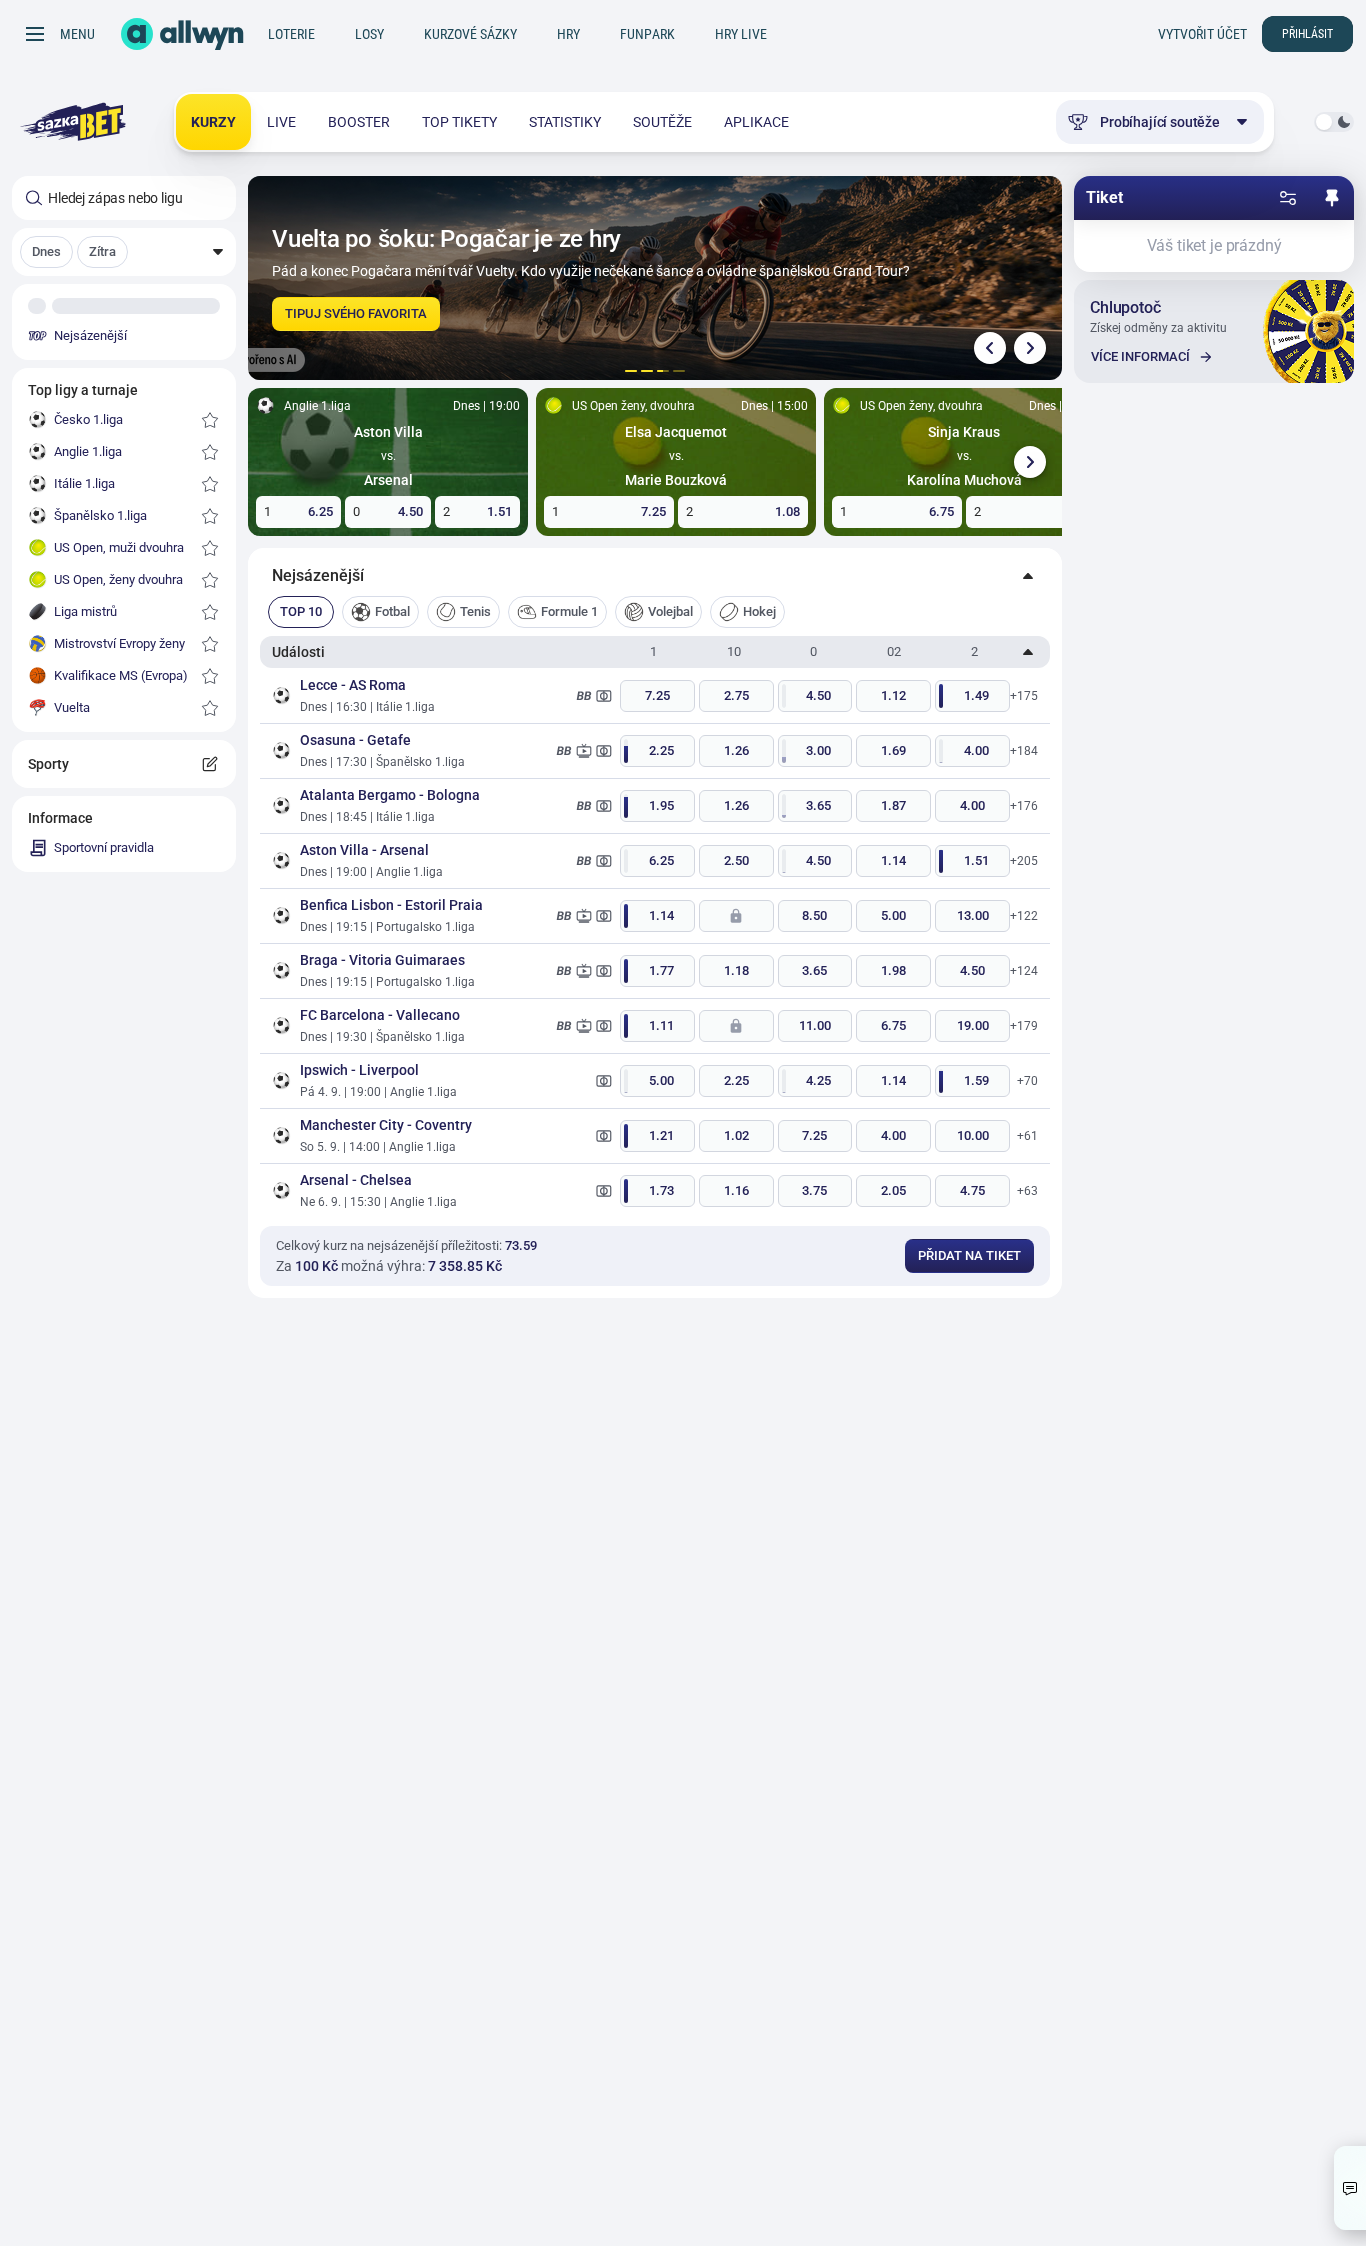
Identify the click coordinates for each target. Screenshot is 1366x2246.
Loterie (291, 34)
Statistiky (565, 122)
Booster (359, 122)
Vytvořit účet (1202, 34)
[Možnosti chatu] (1350, 2188)
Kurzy (213, 122)
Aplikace (756, 122)
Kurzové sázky (470, 34)
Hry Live (741, 34)
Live (281, 122)
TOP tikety (459, 122)
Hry (568, 34)
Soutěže (662, 122)
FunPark (647, 34)
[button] (124, 252)
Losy (369, 34)
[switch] (1334, 122)
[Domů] (182, 34)
